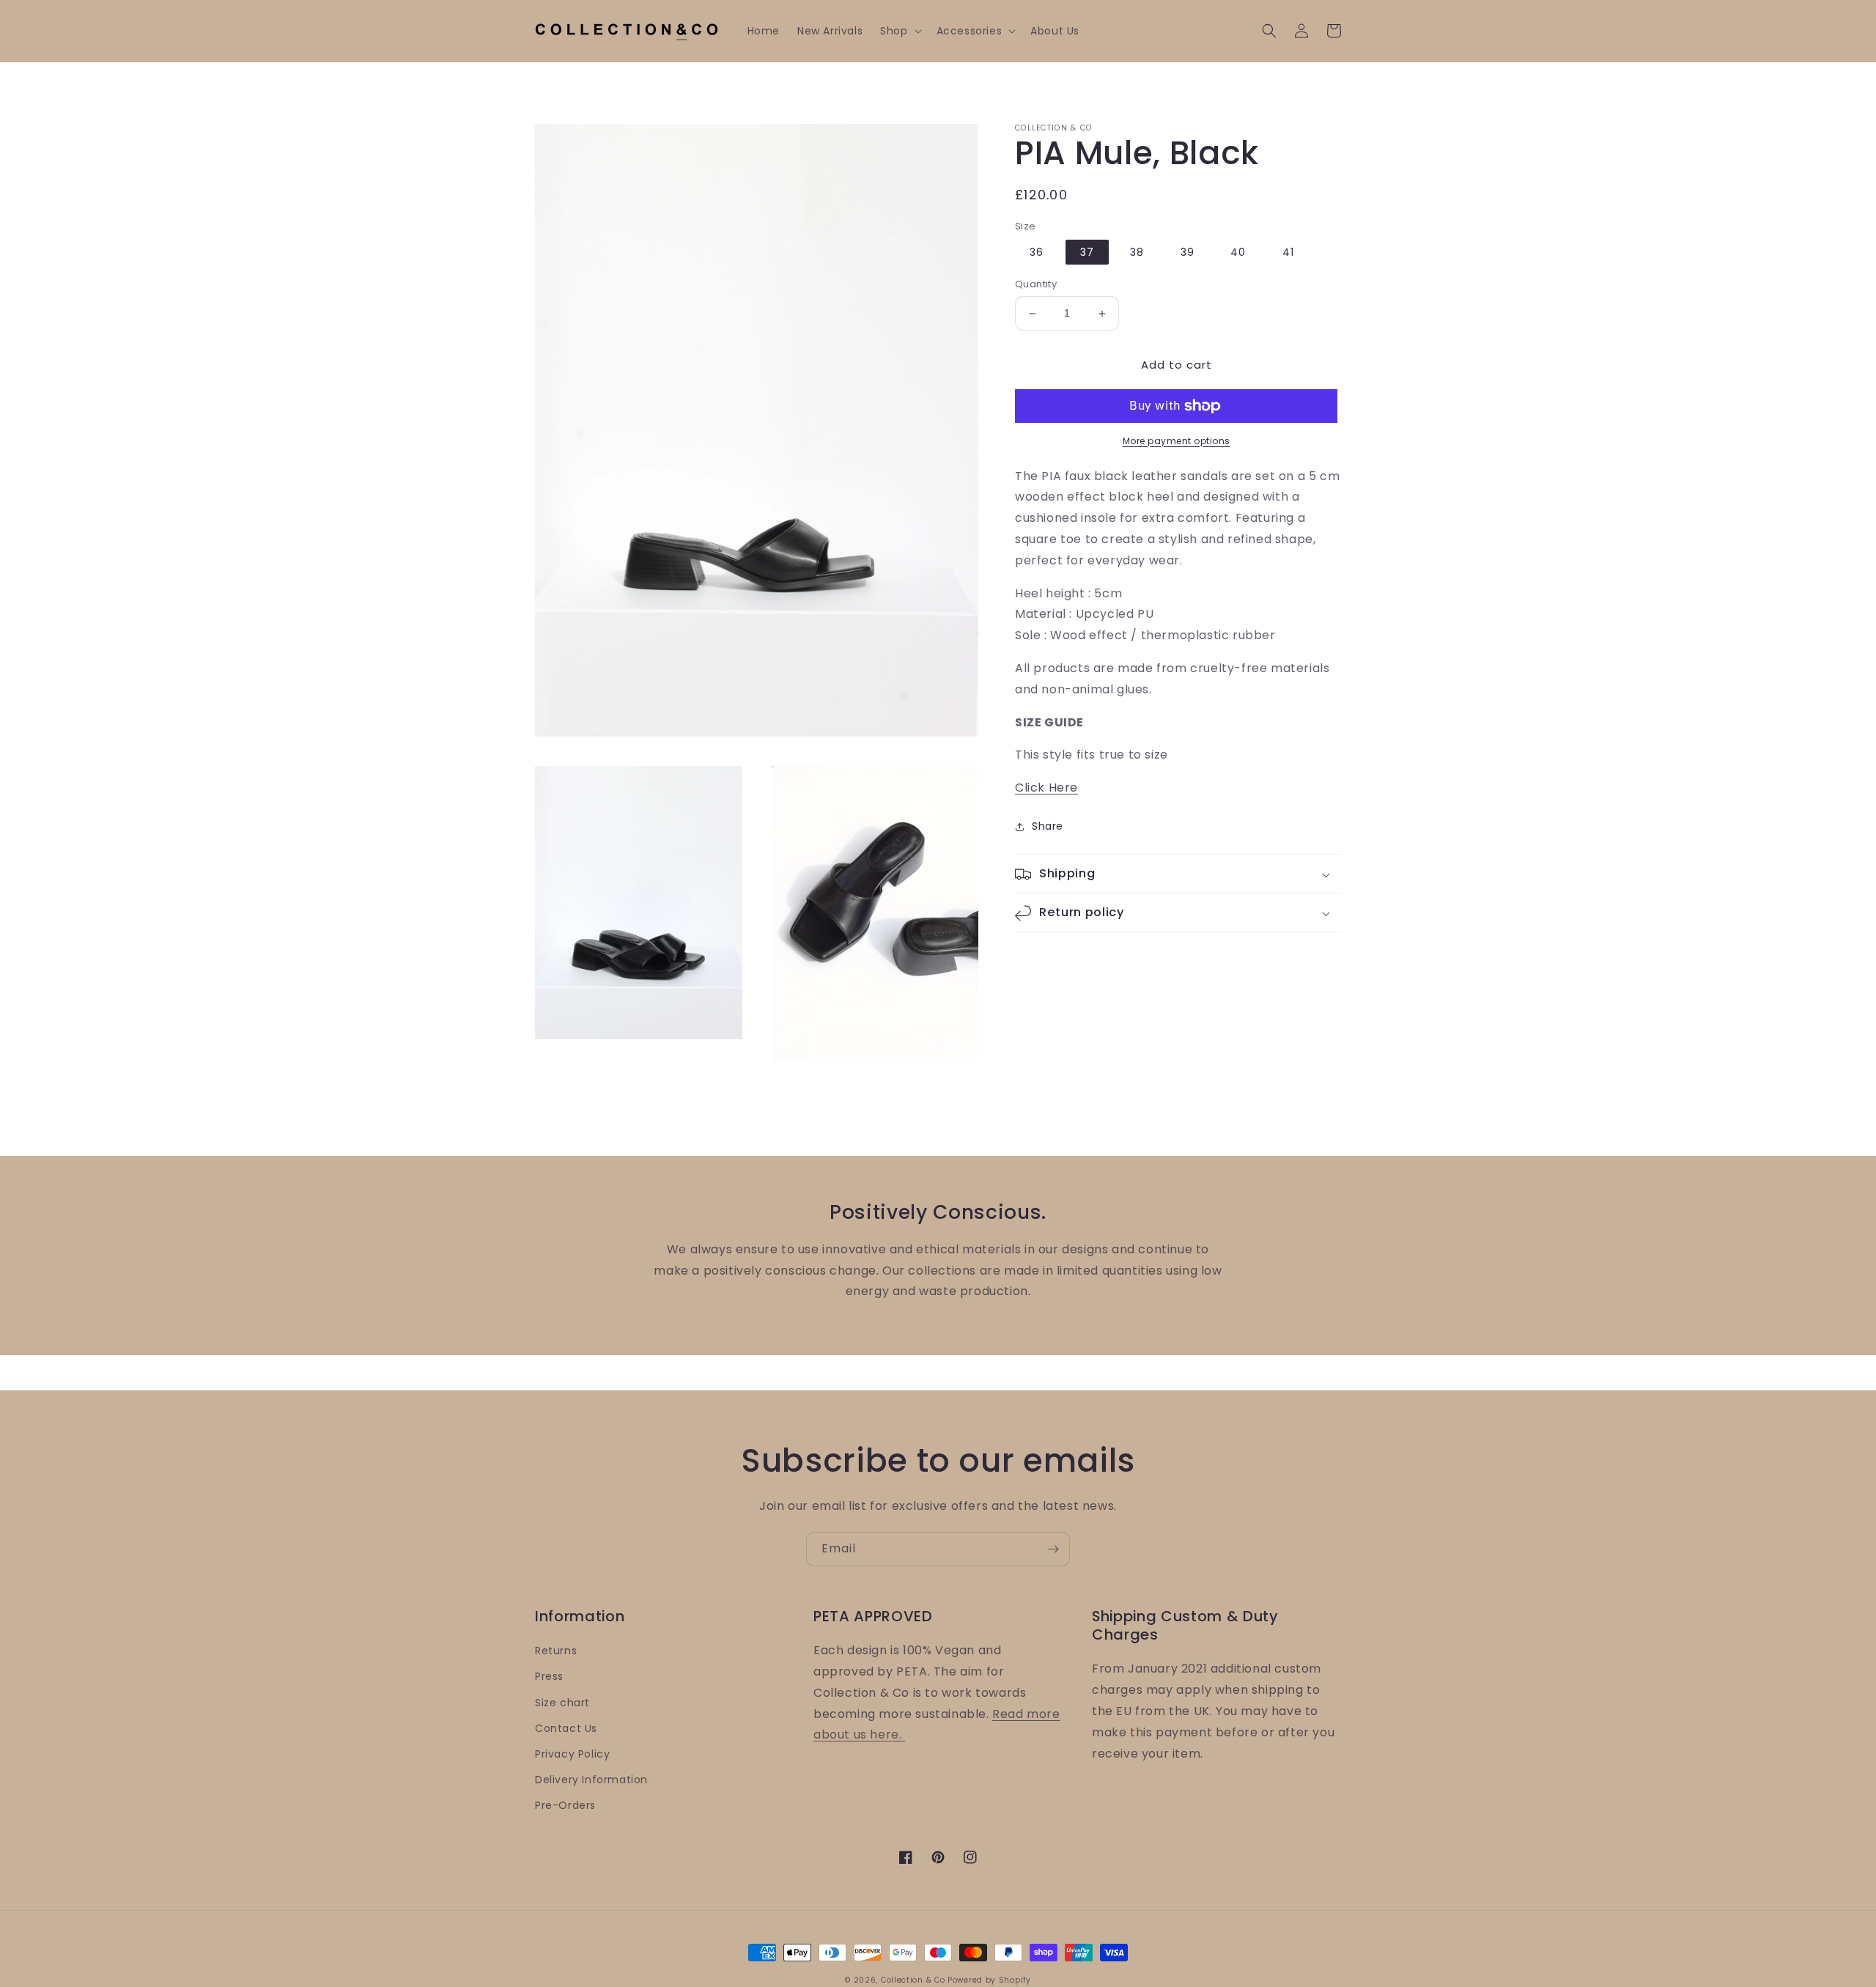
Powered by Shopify (989, 1980)
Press (549, 1676)
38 (1137, 253)
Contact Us (566, 1728)
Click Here (1046, 788)
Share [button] (1048, 826)
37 (1087, 253)
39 (1188, 253)
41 (1288, 253)
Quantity (1036, 285)
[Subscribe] (1053, 1549)
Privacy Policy (572, 1754)
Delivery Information (591, 1780)
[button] (899, 31)
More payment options (1177, 441)
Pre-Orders (565, 1805)
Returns (556, 1651)
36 (1037, 253)
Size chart (562, 1703)
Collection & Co (914, 1980)
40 (1238, 253)
